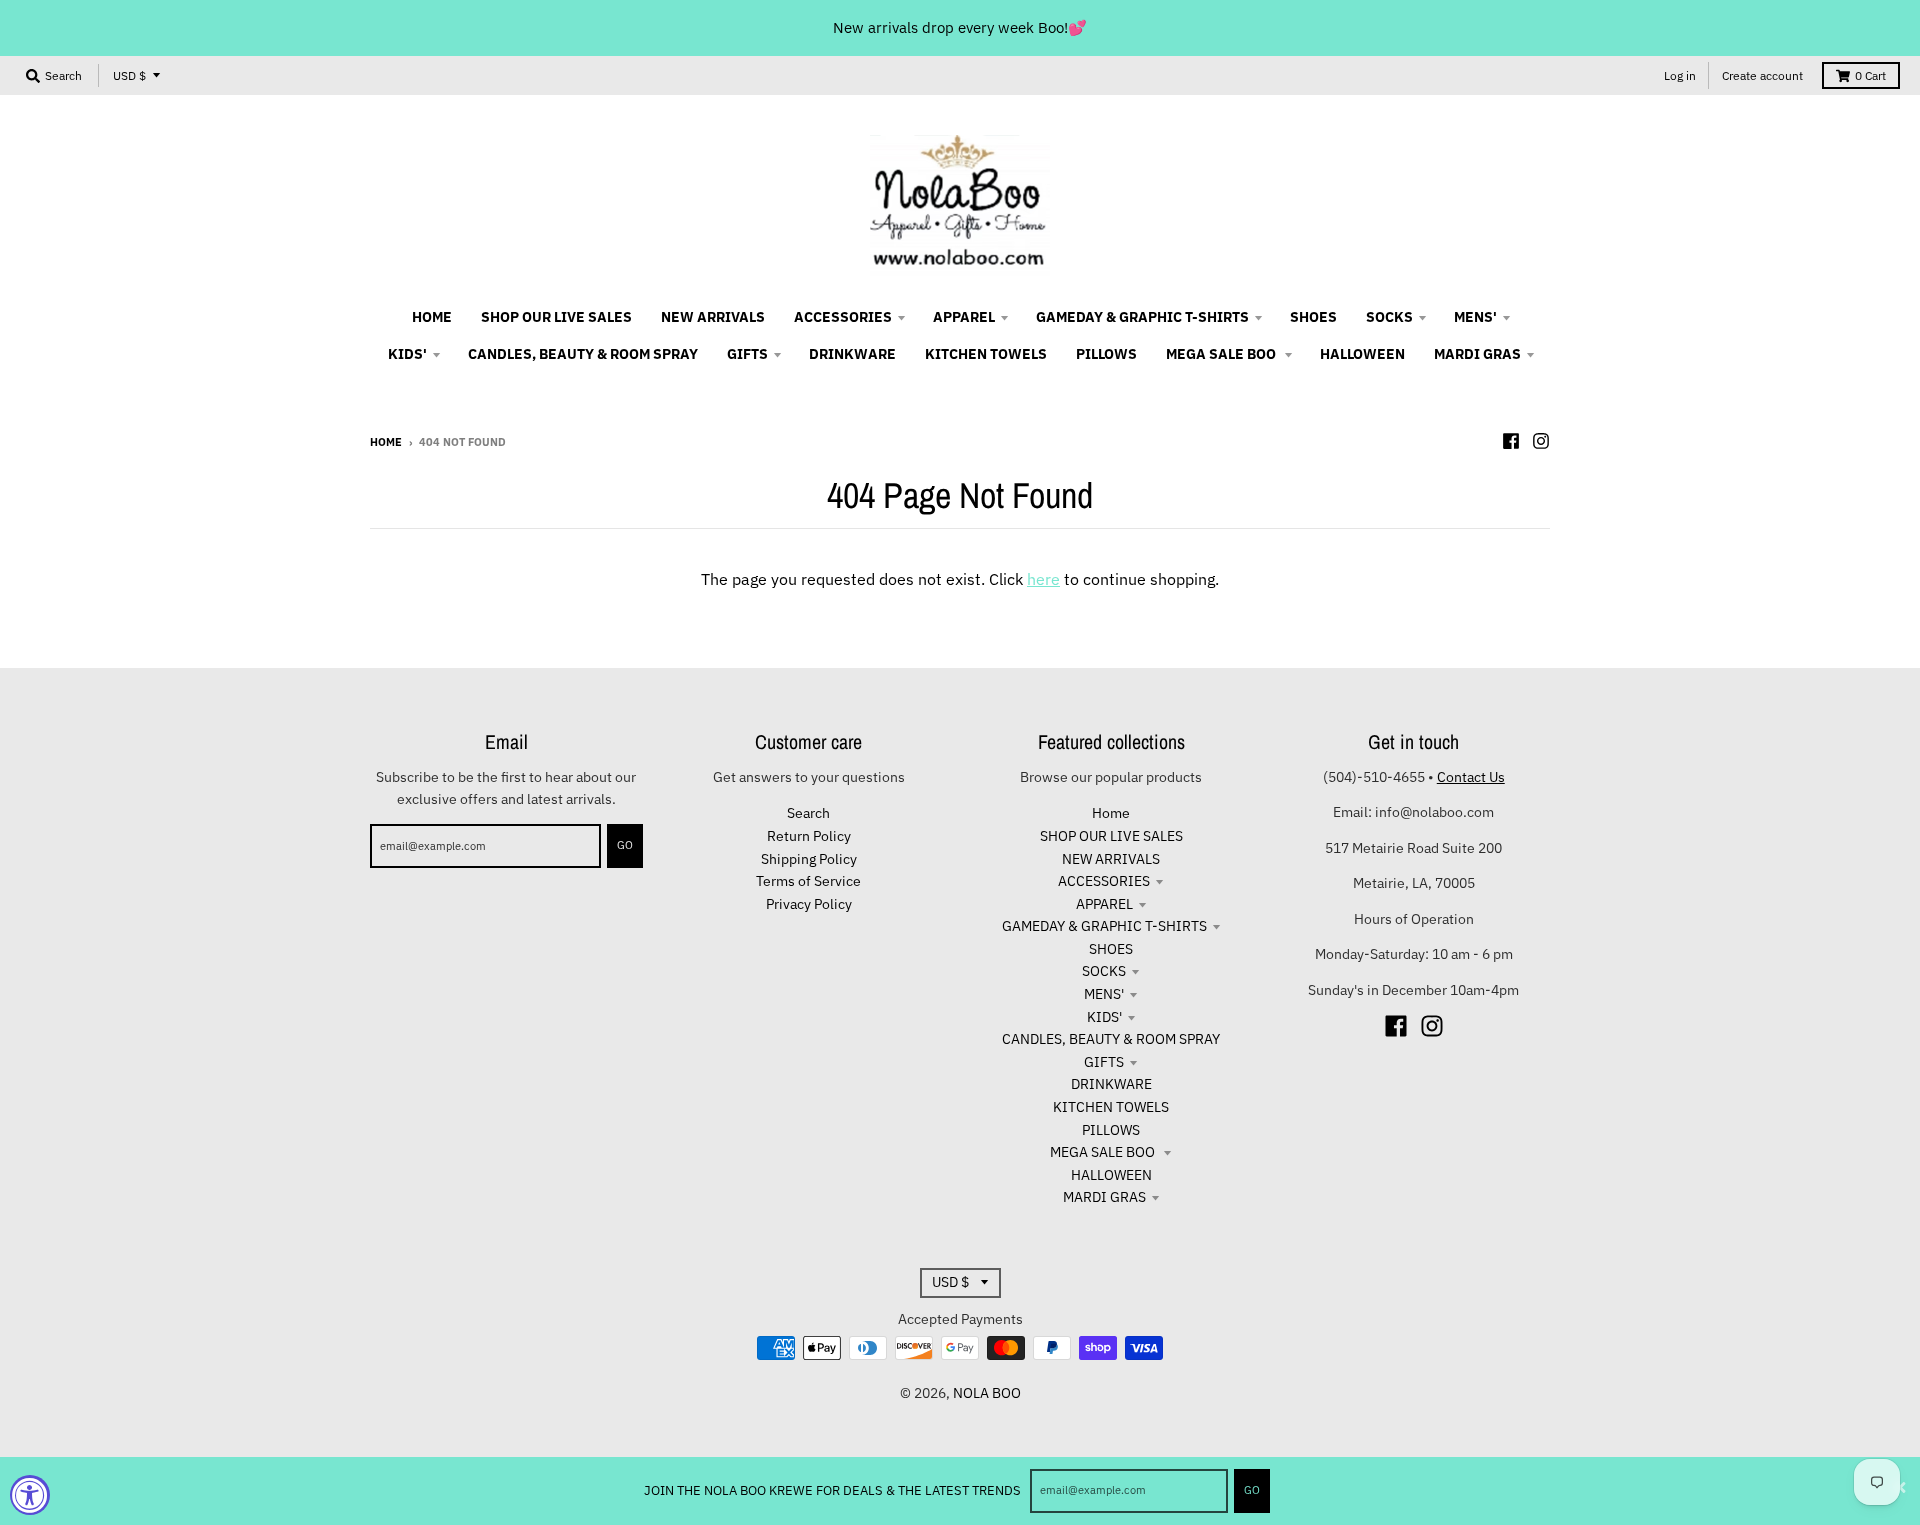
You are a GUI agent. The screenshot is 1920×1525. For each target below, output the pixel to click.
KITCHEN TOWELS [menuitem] (986, 354)
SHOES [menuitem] (1313, 317)
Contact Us (1471, 777)
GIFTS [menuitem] (747, 354)
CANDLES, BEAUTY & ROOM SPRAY (1111, 1039)
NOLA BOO (987, 1393)
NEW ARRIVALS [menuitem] (713, 317)
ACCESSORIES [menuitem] (843, 317)
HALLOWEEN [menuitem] (1362, 354)
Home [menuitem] (432, 317)
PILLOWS (1111, 1130)
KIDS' (1104, 1017)
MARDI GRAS (1104, 1197)
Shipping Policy (809, 859)
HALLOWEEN (1111, 1175)
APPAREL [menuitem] (964, 317)
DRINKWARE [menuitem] (852, 354)
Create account (1762, 75)
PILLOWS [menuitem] (1106, 354)
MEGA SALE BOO (1104, 1152)
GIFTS (1104, 1062)
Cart (1870, 75)
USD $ (129, 75)
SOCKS (1104, 971)
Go (1252, 1490)
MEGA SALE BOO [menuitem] (1222, 354)
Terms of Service (808, 881)
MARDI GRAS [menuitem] (1477, 354)
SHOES (1111, 949)
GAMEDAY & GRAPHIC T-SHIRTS (1104, 926)
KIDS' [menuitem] (407, 354)
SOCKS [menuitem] (1389, 317)
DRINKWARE (1111, 1084)
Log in (1680, 75)
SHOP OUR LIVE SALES (1111, 836)
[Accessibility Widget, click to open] (30, 1495)
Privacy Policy (809, 904)
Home (386, 442)
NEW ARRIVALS (1111, 859)
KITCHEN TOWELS (1111, 1107)
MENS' (1104, 994)
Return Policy (809, 836)
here (1043, 579)
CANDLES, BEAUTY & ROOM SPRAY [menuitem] (583, 354)
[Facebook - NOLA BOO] (1511, 441)
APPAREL (1104, 904)
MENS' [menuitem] (1475, 317)
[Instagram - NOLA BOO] (1541, 441)
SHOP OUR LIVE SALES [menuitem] (556, 317)
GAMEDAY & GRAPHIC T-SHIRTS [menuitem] (1142, 317)
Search (808, 813)
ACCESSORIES (1104, 881)
